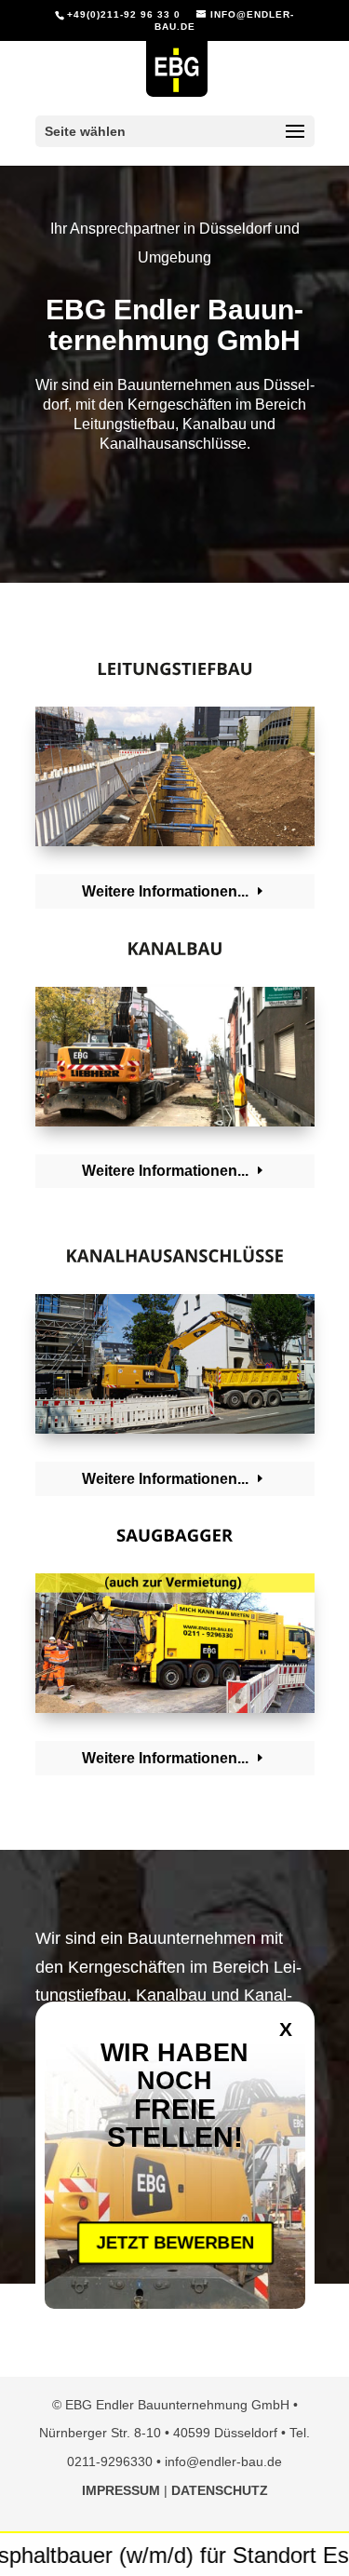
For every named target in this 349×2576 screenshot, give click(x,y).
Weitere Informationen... (165, 891)
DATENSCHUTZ (220, 2490)
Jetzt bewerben (174, 2243)
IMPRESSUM (121, 2490)
